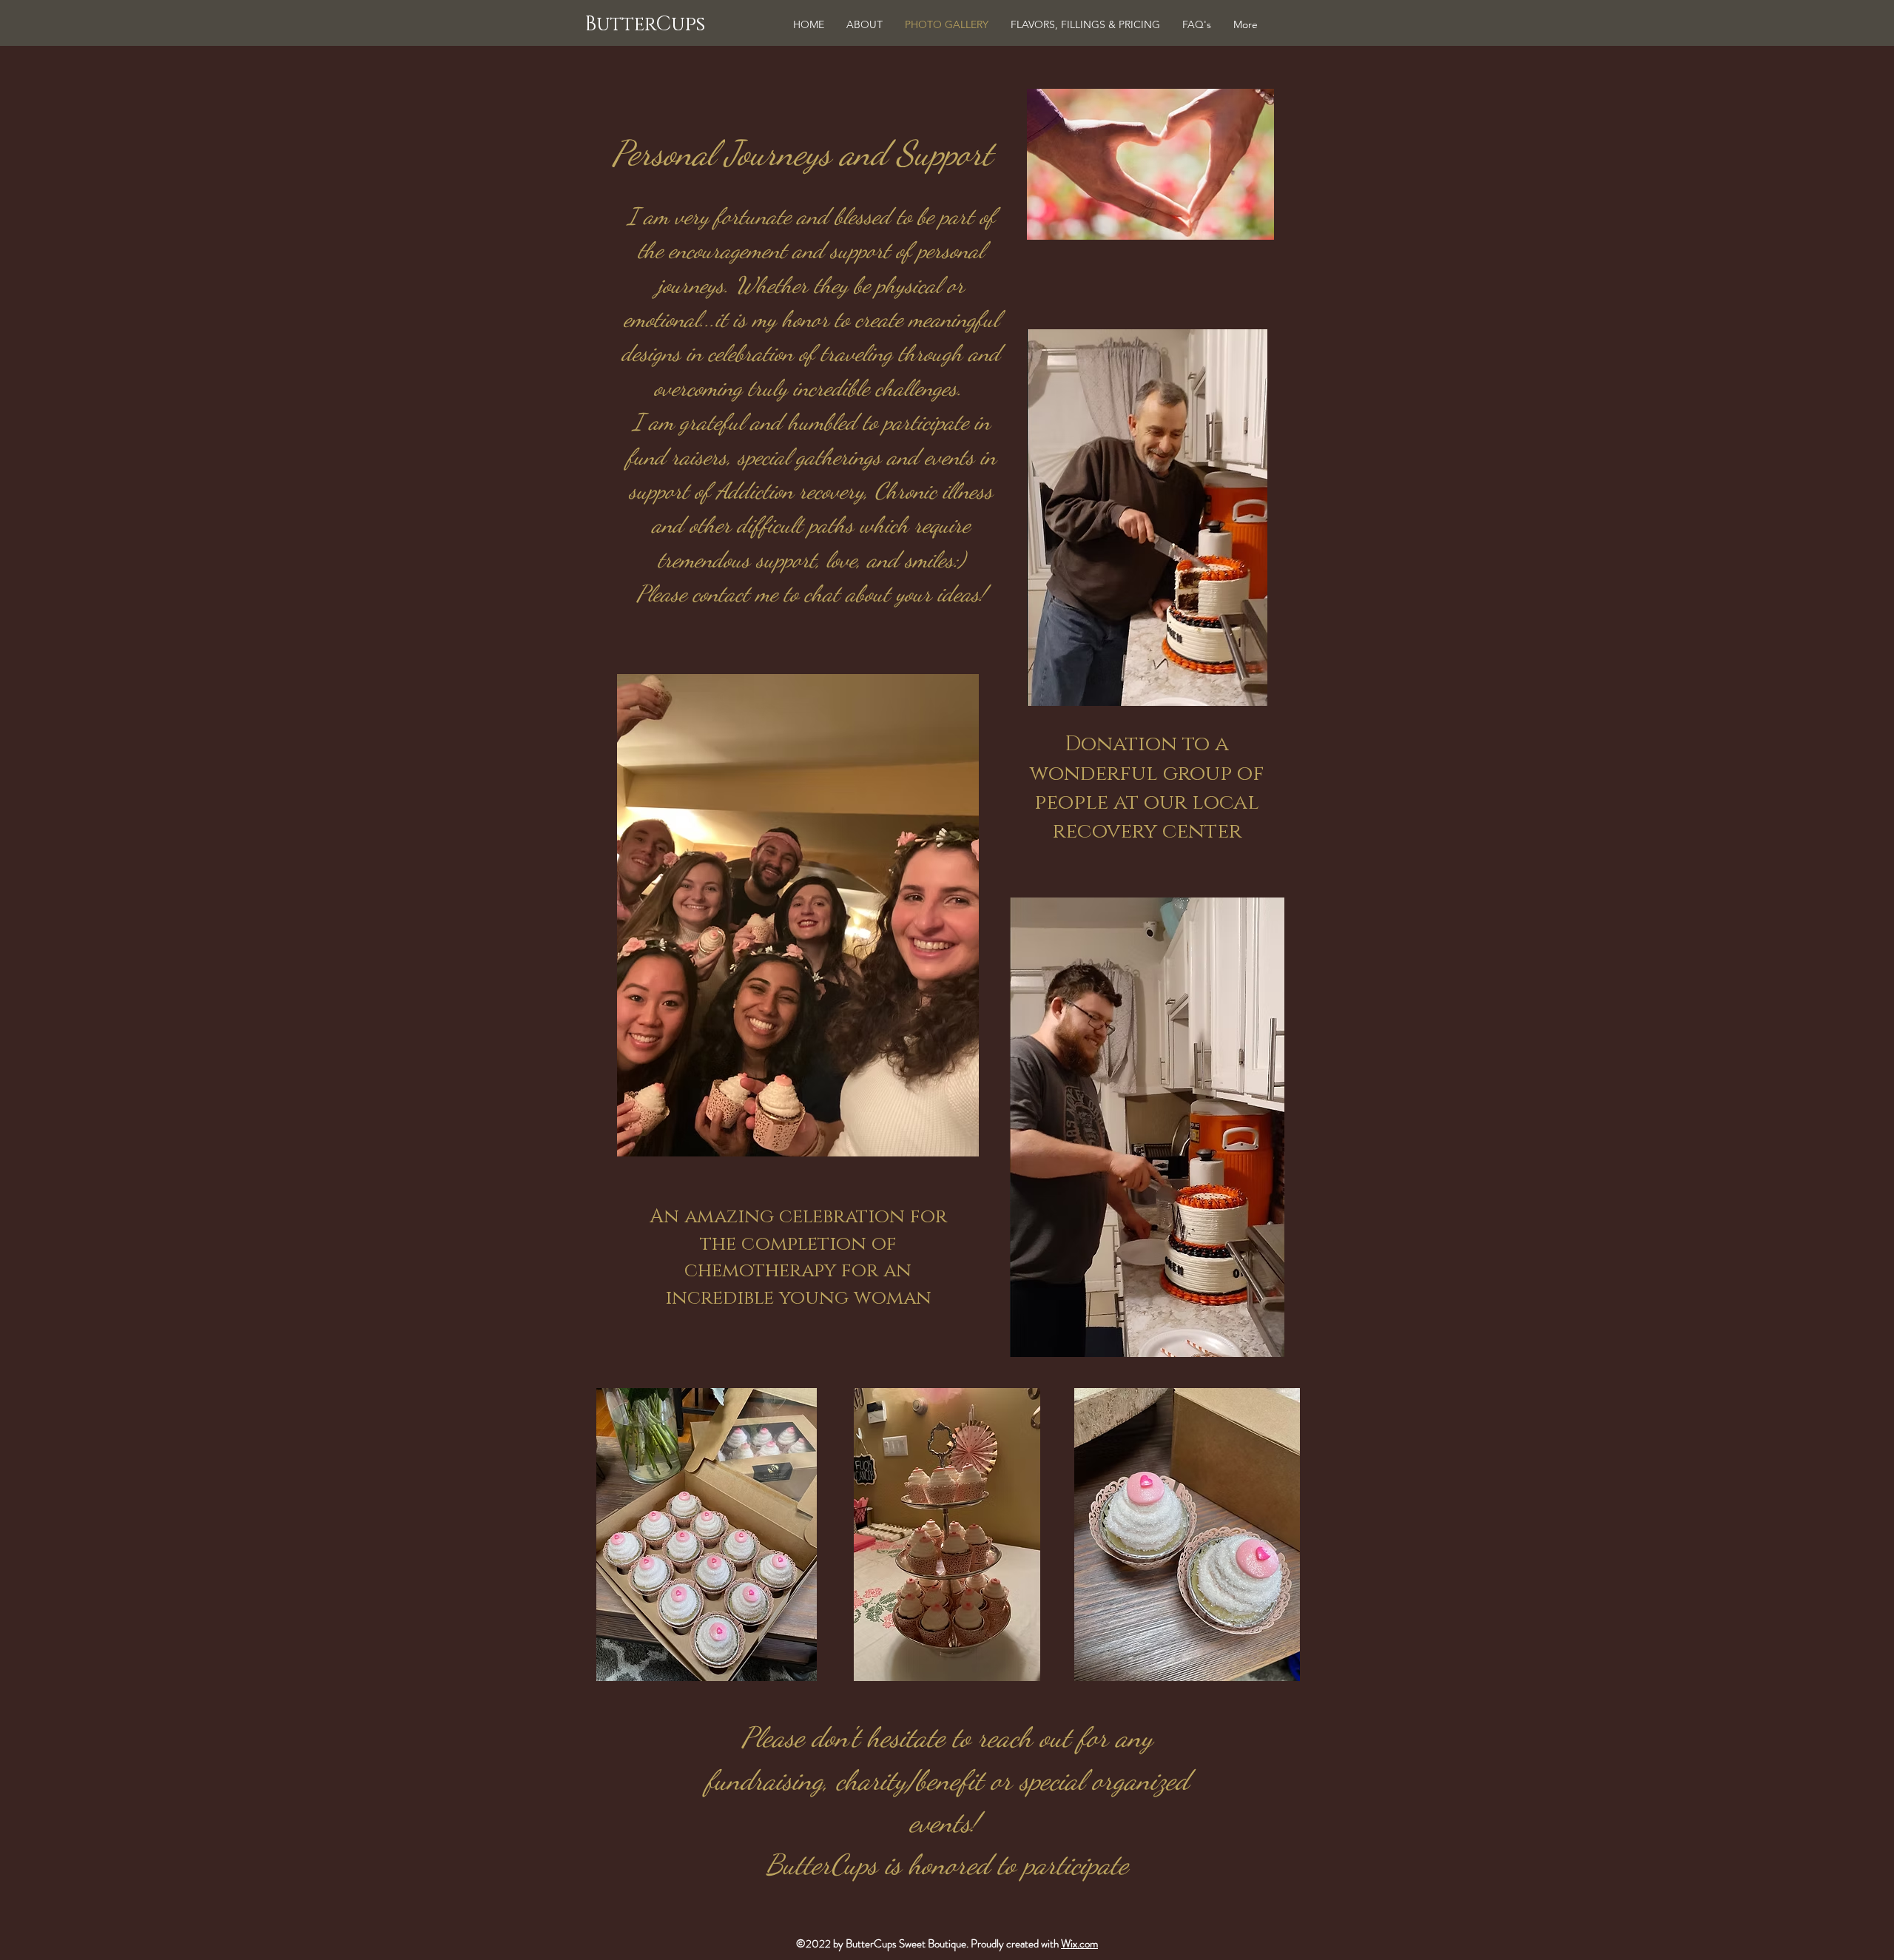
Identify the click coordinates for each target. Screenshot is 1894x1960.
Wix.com (1079, 1944)
